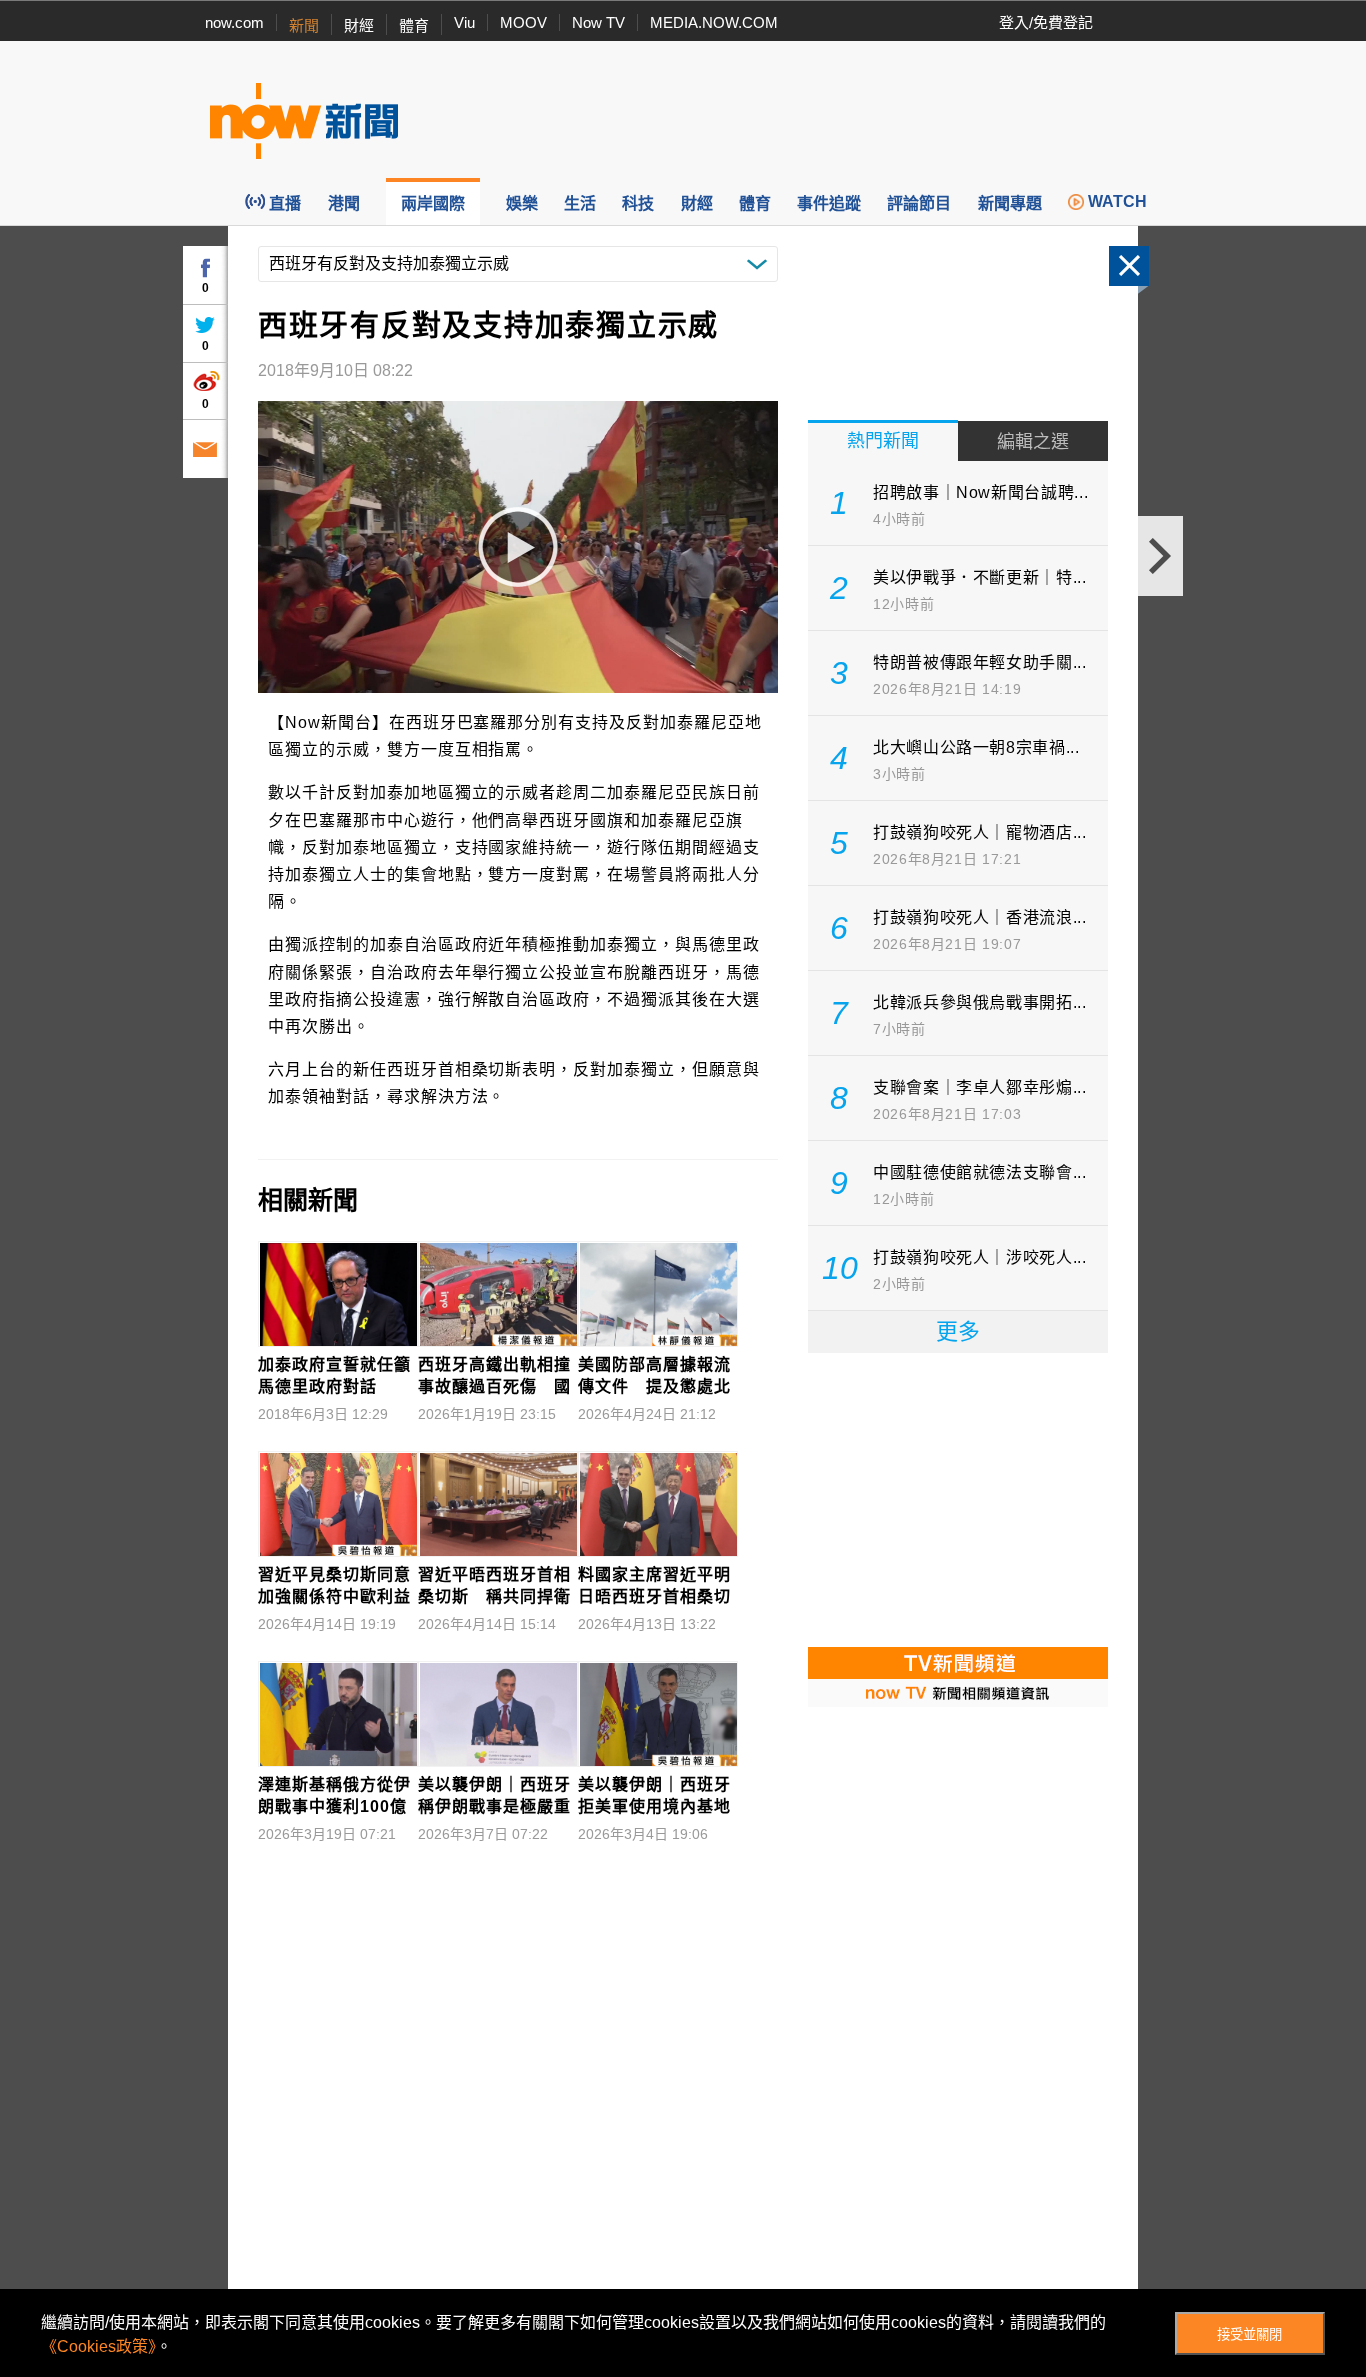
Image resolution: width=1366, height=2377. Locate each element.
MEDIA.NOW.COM (714, 22)
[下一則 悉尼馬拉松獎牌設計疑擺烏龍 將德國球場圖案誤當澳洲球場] (1160, 556)
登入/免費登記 (1046, 22)
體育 (414, 25)
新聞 (304, 25)
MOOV (523, 22)
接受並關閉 (1249, 2334)
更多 (958, 1331)
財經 (359, 25)
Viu (464, 22)
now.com (234, 22)
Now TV (598, 22)
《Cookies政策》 (98, 2346)
